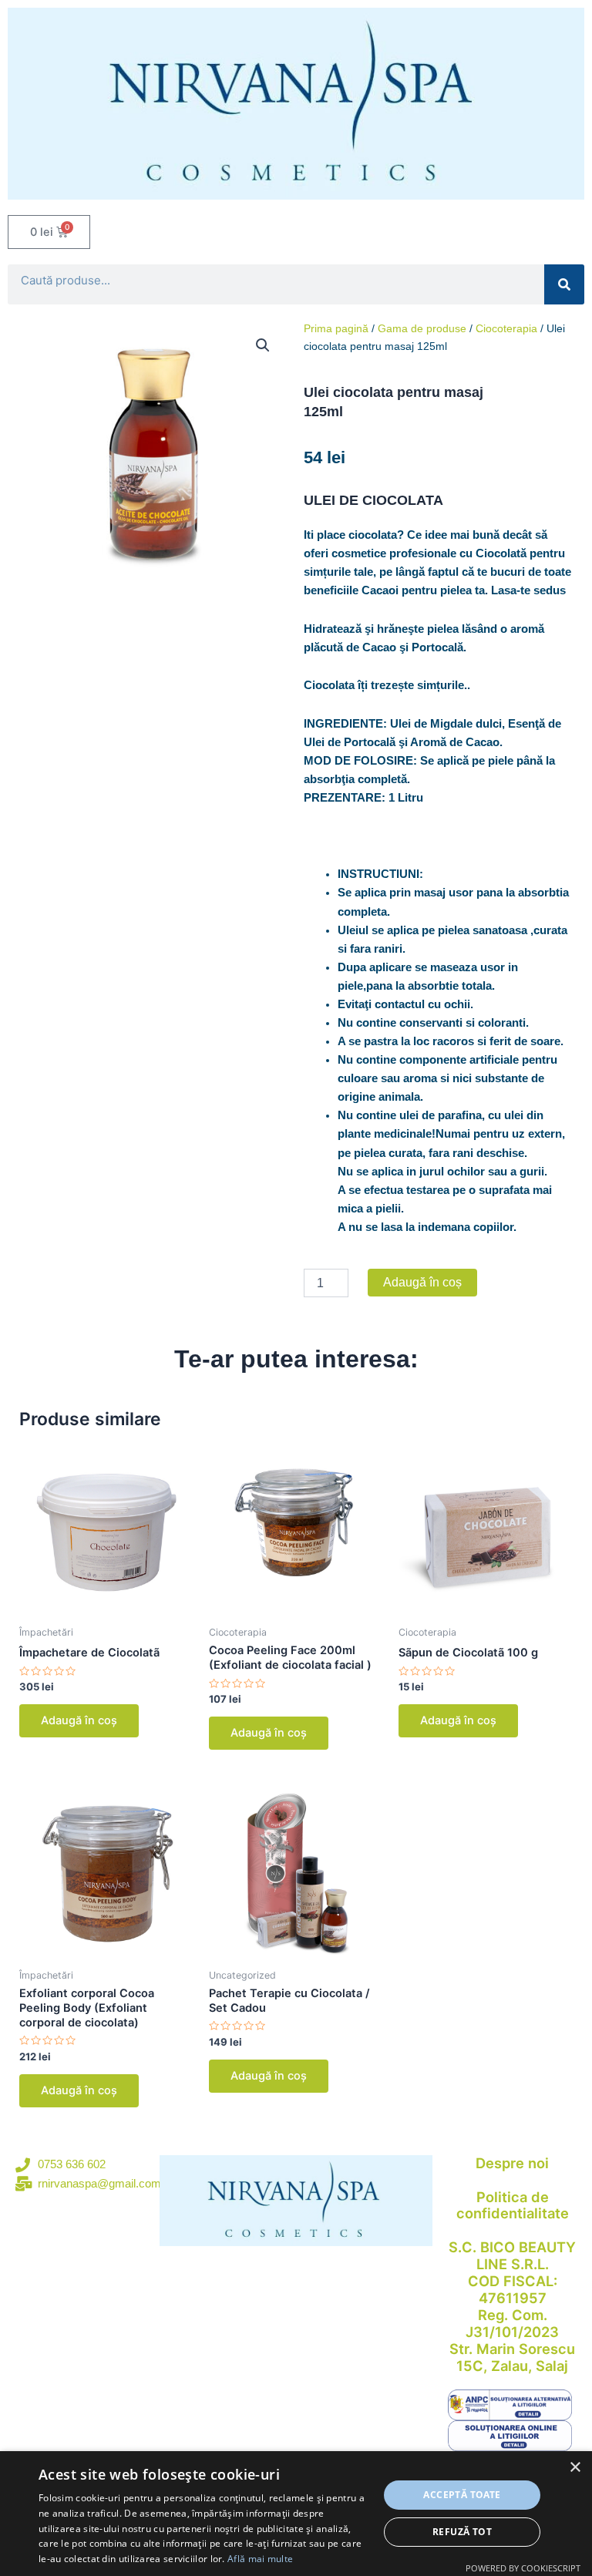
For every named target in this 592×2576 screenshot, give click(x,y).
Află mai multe (260, 2559)
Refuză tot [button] (462, 2532)
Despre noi (512, 2163)
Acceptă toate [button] (462, 2495)
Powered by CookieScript (523, 2568)
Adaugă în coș (422, 1282)
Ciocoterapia (506, 328)
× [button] (575, 2468)
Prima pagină (336, 328)
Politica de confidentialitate (513, 2205)
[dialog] (296, 2514)
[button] (263, 345)
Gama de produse (422, 328)
